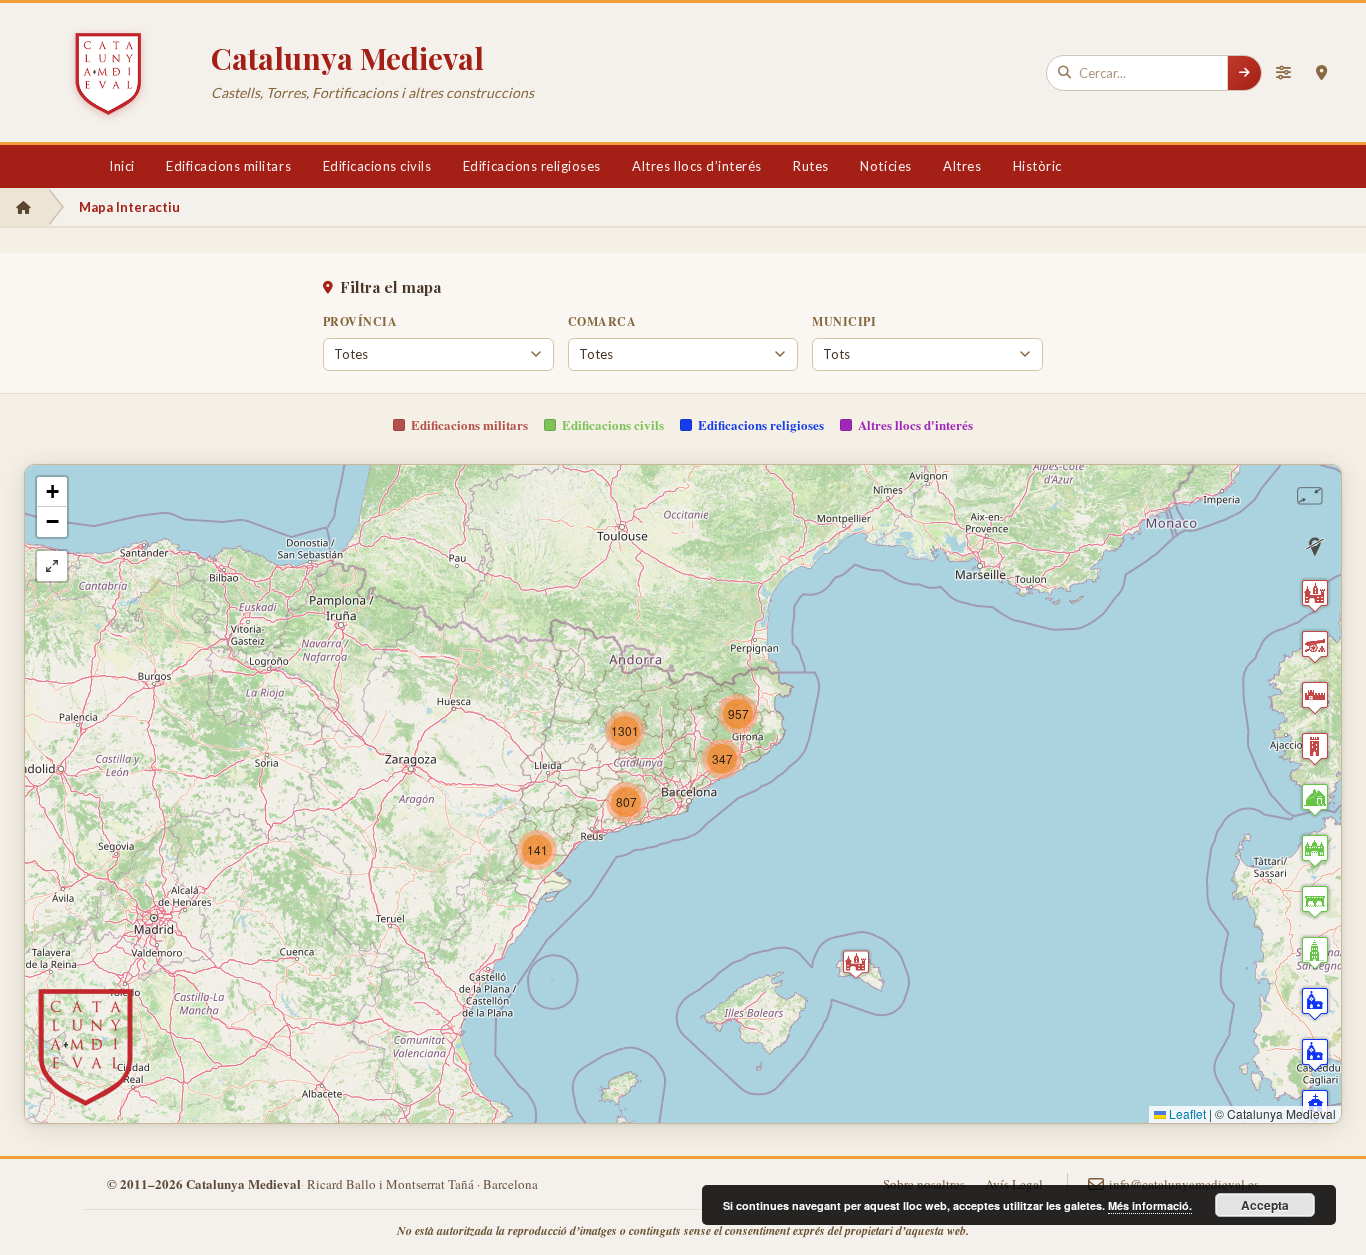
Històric (1037, 166)
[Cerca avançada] (1283, 73)
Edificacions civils (377, 166)
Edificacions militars (228, 166)
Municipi (844, 321)
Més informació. (1150, 1205)
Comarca (602, 321)
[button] (856, 964)
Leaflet (1186, 1113)
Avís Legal (1014, 1184)
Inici (122, 166)
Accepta (1265, 1205)
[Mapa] (1321, 73)
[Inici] (23, 207)
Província (360, 321)
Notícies (885, 166)
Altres (962, 166)
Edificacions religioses (532, 166)
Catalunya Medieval (347, 58)
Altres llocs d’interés (696, 166)
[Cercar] (1244, 73)
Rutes (811, 166)
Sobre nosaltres (924, 1184)
